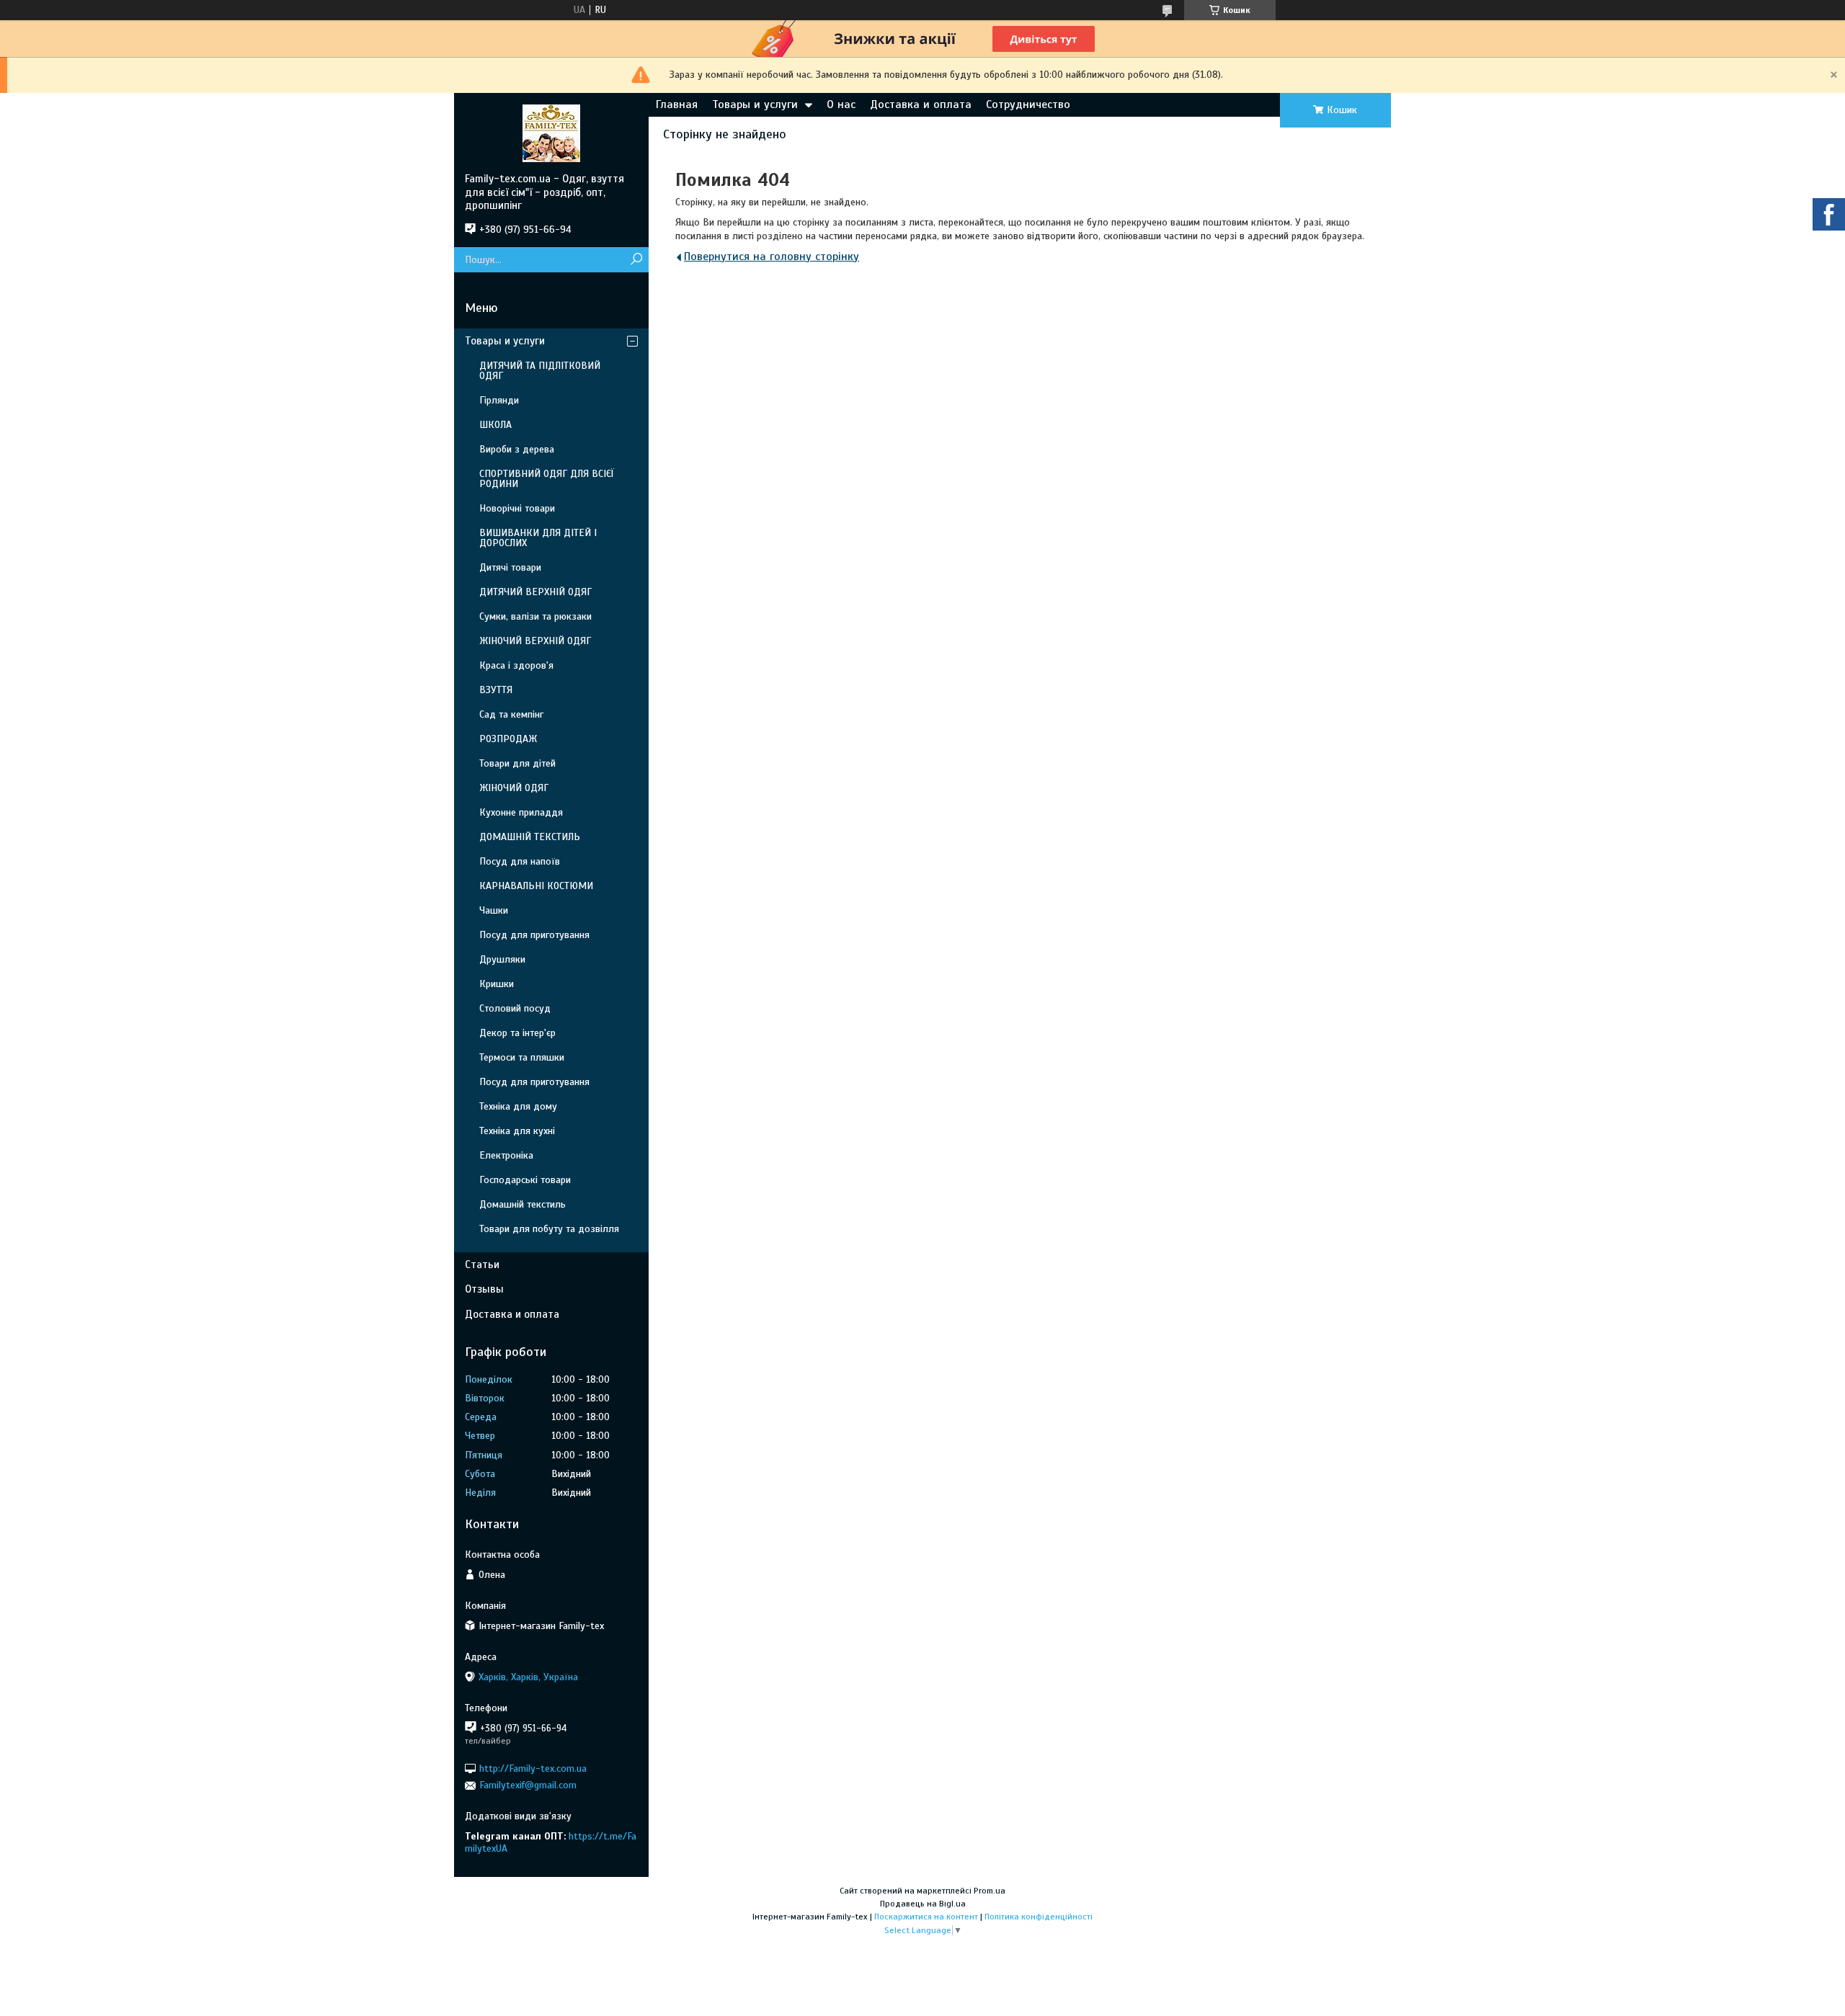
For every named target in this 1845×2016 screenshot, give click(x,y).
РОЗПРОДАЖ (508, 739)
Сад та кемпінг (511, 714)
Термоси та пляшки (522, 1057)
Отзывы (484, 1289)
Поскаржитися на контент (926, 1917)
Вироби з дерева (517, 449)
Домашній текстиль (523, 1204)
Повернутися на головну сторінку (772, 257)
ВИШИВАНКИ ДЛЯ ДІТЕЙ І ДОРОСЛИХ (538, 538)
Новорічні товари (517, 508)
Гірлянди (499, 400)
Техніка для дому (518, 1106)
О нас (841, 104)
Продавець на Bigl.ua (923, 1904)
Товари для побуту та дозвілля (549, 1229)
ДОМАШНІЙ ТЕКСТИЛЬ (530, 837)
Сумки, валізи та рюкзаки (535, 616)
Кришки (497, 984)
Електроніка (506, 1155)
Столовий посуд (515, 1008)
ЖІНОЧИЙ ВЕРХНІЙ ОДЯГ (535, 641)
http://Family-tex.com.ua (533, 1769)
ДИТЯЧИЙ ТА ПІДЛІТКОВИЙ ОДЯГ (540, 371)
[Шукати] (636, 260)
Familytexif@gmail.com (528, 1785)
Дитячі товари (510, 567)
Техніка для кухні (517, 1131)
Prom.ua (990, 1891)
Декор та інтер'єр (517, 1033)
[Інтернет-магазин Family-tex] (551, 133)
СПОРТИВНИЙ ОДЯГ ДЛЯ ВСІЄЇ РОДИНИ (547, 479)
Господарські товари (525, 1180)
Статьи (482, 1265)
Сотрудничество (1028, 104)
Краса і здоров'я (516, 665)
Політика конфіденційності (1039, 1917)
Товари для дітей (517, 763)
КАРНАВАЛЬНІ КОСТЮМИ (536, 886)
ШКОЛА (495, 425)
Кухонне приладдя (521, 812)
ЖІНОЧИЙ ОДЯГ (514, 788)
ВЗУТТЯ (496, 690)
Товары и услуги (755, 104)
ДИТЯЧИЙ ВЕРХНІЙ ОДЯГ (535, 592)
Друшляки (502, 959)
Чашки (494, 910)
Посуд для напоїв (520, 861)
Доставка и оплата (921, 104)
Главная (677, 104)
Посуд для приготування (534, 935)
